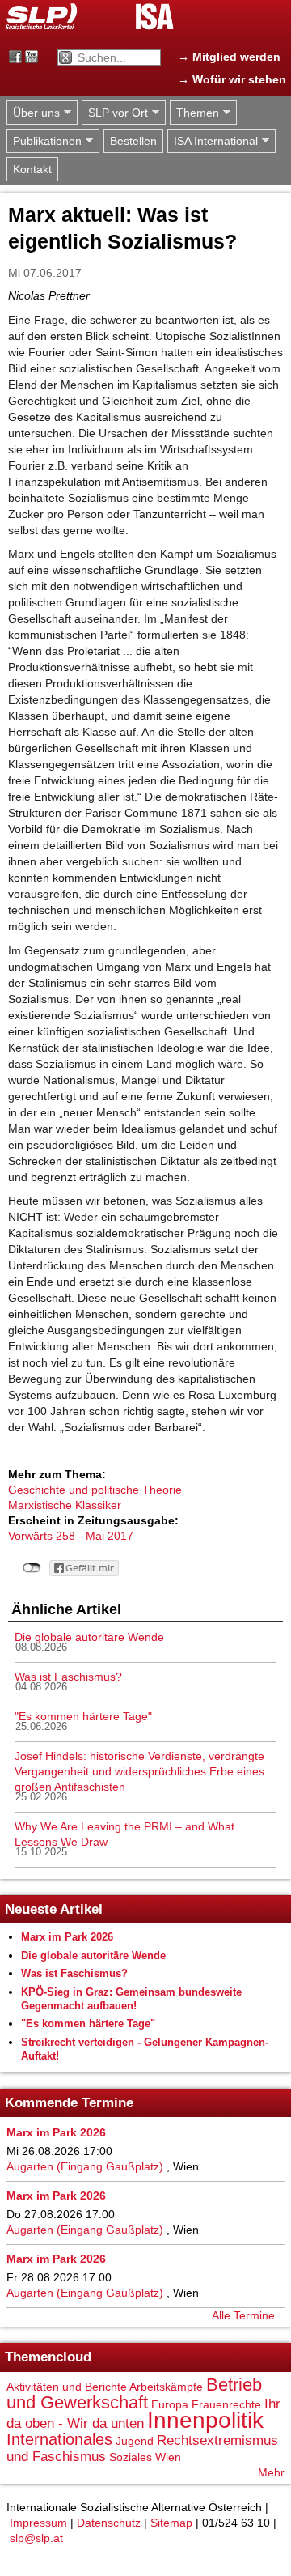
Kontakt (32, 169)
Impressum (38, 2523)
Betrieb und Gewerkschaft (134, 2393)
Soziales (131, 2457)
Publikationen (44, 141)
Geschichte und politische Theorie (95, 1490)
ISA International (213, 141)
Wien (168, 2457)
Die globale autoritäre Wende (89, 1637)
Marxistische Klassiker (65, 1505)
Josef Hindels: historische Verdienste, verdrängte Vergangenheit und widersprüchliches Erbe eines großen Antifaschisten (139, 1771)
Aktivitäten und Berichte (67, 2387)
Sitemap (171, 2523)
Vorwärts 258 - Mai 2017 (71, 1536)
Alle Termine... (248, 2315)
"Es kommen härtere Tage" (83, 1716)
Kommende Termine (69, 2103)
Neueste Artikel (54, 1909)
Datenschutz (109, 2523)
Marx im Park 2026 (67, 1937)
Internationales (59, 2439)
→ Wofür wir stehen (232, 79)
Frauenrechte (226, 2404)
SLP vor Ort (115, 113)
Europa (170, 2404)
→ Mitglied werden (229, 57)
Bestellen (133, 141)
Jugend (135, 2441)
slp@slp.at (36, 2538)
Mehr (271, 2472)
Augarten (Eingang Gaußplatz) (85, 2166)
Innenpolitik (205, 2420)
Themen (194, 113)
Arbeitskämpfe (166, 2387)
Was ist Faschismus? (68, 1677)
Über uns (33, 113)
